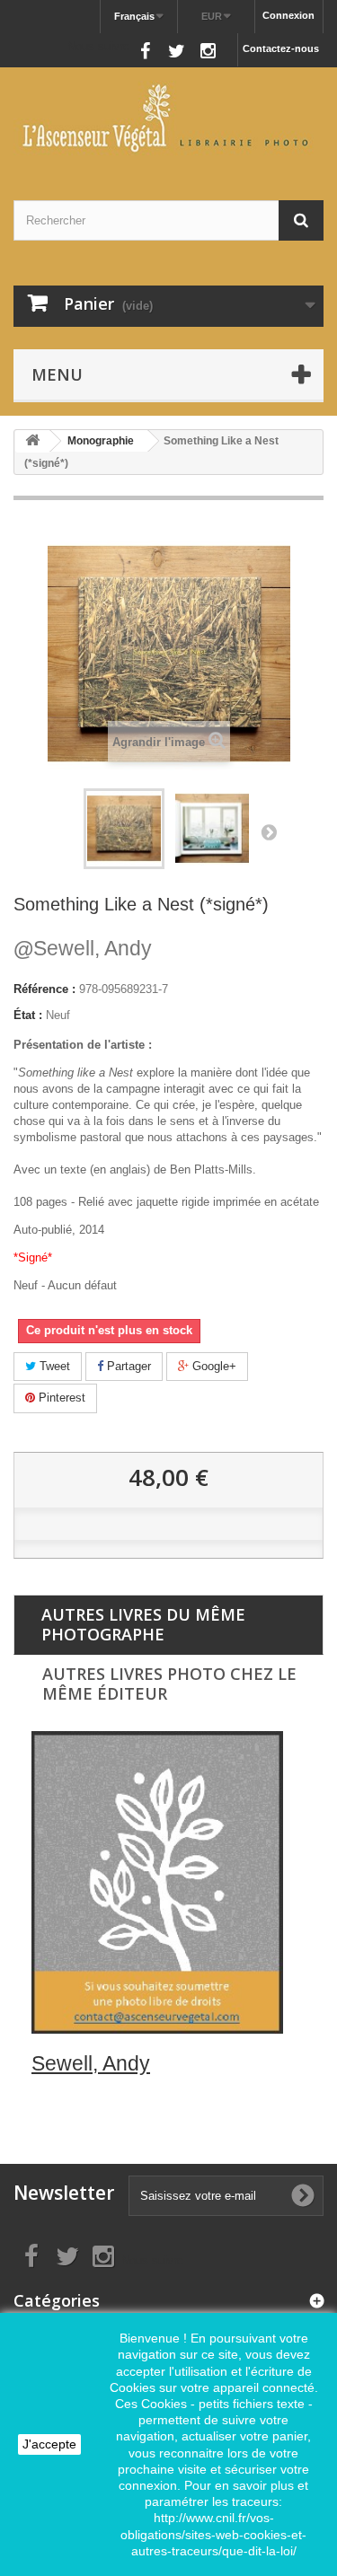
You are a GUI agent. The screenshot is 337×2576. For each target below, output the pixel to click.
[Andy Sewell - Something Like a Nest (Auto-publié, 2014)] (124, 829)
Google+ (213, 1366)
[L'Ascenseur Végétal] (168, 118)
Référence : (44, 989)
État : (28, 1015)
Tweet (53, 1366)
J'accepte (49, 2444)
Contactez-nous (281, 48)
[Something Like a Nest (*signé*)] (212, 829)
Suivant (269, 831)
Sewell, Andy (83, 948)
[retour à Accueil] (32, 441)
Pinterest (60, 1398)
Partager (127, 1366)
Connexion (288, 15)
